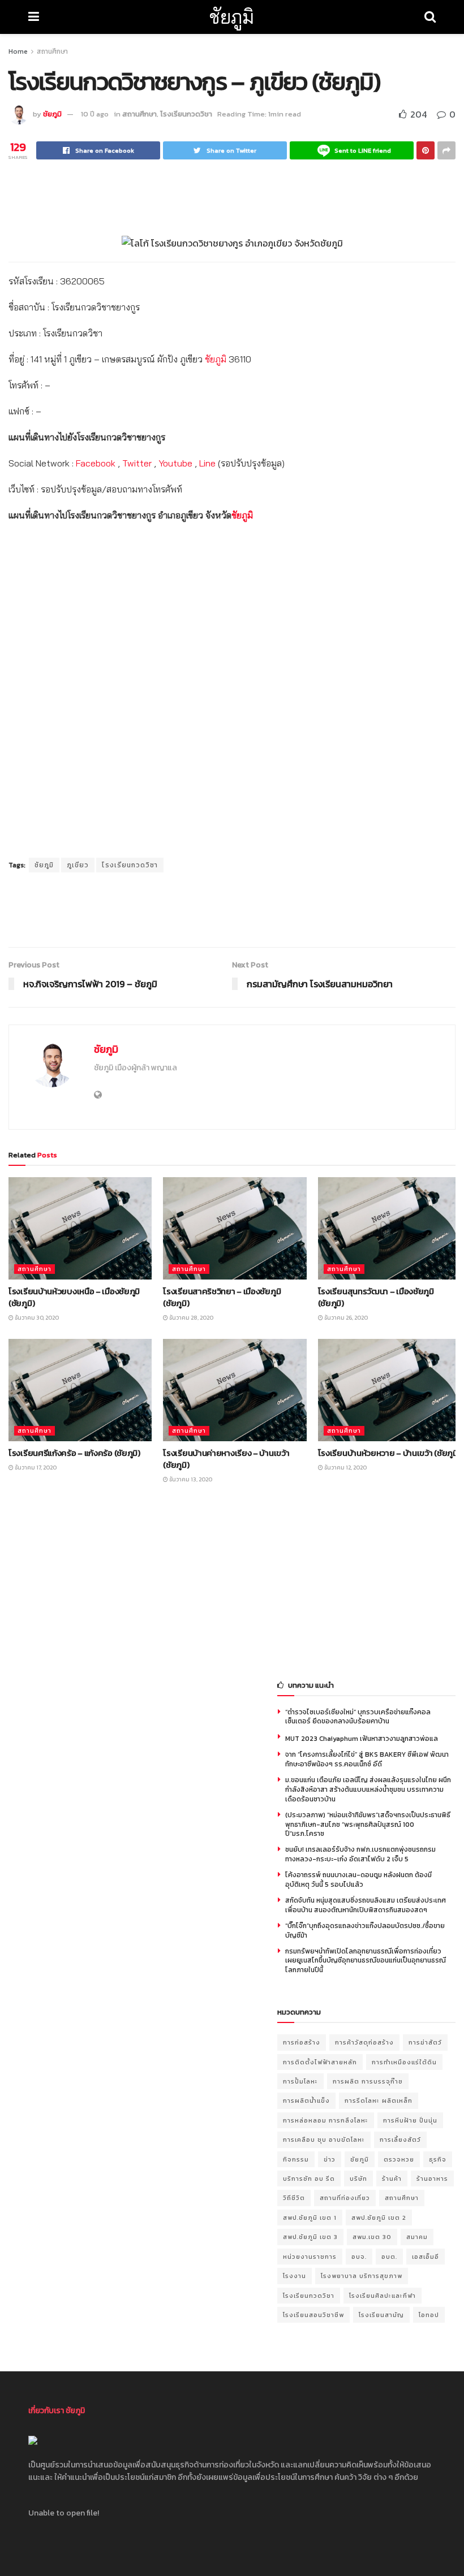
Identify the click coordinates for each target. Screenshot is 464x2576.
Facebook (96, 463)
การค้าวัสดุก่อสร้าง (364, 2042)
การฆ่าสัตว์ (425, 2042)
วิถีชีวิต (294, 2198)
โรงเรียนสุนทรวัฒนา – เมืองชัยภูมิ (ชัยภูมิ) (376, 1297)
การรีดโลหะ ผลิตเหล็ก (379, 2100)
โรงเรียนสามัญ (381, 2315)
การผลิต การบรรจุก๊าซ (368, 2081)
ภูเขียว (78, 865)
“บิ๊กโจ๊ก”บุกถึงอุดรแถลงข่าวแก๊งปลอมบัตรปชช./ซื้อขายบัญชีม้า (365, 1931)
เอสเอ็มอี (426, 2257)
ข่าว (330, 2159)
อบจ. (359, 2257)
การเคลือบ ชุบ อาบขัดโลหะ (324, 2140)
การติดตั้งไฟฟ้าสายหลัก (320, 2062)
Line (207, 463)
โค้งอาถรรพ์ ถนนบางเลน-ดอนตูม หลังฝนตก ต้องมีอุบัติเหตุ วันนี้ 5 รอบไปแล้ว (358, 1880)
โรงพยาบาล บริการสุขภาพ (362, 2276)
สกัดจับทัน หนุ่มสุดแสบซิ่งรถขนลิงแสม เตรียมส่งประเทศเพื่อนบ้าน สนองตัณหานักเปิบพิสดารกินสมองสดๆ (366, 1905)
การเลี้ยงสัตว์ (400, 2140)
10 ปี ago (95, 114)
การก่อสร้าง (302, 2042)
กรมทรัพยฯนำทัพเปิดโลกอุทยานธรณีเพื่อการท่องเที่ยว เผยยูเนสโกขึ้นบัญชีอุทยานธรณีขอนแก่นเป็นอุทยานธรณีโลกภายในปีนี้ (366, 1961)
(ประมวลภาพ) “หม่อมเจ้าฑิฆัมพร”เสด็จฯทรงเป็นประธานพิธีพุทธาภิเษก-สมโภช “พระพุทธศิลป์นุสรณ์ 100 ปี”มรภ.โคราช (368, 1825)
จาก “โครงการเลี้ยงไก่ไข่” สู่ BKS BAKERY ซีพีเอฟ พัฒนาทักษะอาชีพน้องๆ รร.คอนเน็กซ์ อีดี (367, 1759)
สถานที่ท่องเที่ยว (345, 2198)
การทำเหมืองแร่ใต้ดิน (404, 2062)
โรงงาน (295, 2276)
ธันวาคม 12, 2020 (345, 1468)
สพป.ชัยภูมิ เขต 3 (310, 2237)
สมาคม (417, 2237)
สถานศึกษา (52, 51)
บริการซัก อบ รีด (309, 2179)
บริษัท (358, 2179)
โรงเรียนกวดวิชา (186, 114)
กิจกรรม (296, 2159)
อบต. (389, 2257)
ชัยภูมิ (231, 17)
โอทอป (429, 2315)
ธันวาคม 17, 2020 (35, 1468)
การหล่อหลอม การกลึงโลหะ (326, 2120)
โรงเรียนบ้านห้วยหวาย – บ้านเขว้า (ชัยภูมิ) (389, 1453)
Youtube (175, 463)
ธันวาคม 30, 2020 (36, 1318)
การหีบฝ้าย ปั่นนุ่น (410, 2120)
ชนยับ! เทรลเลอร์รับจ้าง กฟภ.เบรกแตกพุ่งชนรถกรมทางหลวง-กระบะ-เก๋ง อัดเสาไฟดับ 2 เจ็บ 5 (360, 1854)
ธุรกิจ (438, 2159)
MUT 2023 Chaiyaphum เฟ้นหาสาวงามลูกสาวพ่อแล (362, 1739)
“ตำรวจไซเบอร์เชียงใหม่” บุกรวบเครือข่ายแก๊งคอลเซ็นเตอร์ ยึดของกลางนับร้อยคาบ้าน (358, 1717)
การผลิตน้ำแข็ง (306, 2100)
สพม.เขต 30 (372, 2237)
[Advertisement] (232, 196)
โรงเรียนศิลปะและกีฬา (383, 2296)
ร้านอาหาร (432, 2179)
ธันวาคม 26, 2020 (345, 1318)
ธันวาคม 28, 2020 (191, 1318)
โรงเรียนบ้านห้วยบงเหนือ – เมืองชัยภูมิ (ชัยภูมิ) (74, 1297)
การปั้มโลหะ (300, 2081)
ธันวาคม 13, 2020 (190, 1479)
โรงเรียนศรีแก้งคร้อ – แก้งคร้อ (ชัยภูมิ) (74, 1453)
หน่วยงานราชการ (310, 2257)
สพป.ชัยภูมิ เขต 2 (379, 2218)
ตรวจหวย (399, 2159)
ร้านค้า (392, 2179)
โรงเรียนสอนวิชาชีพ (313, 2315)
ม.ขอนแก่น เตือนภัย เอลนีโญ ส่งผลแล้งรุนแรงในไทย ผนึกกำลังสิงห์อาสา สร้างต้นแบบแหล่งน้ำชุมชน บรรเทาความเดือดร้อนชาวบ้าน (368, 1790)
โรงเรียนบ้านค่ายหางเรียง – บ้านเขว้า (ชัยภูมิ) (226, 1459)
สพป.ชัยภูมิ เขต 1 (310, 2218)
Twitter (137, 463)
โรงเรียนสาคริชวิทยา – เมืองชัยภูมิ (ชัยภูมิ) (222, 1297)
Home (18, 51)
